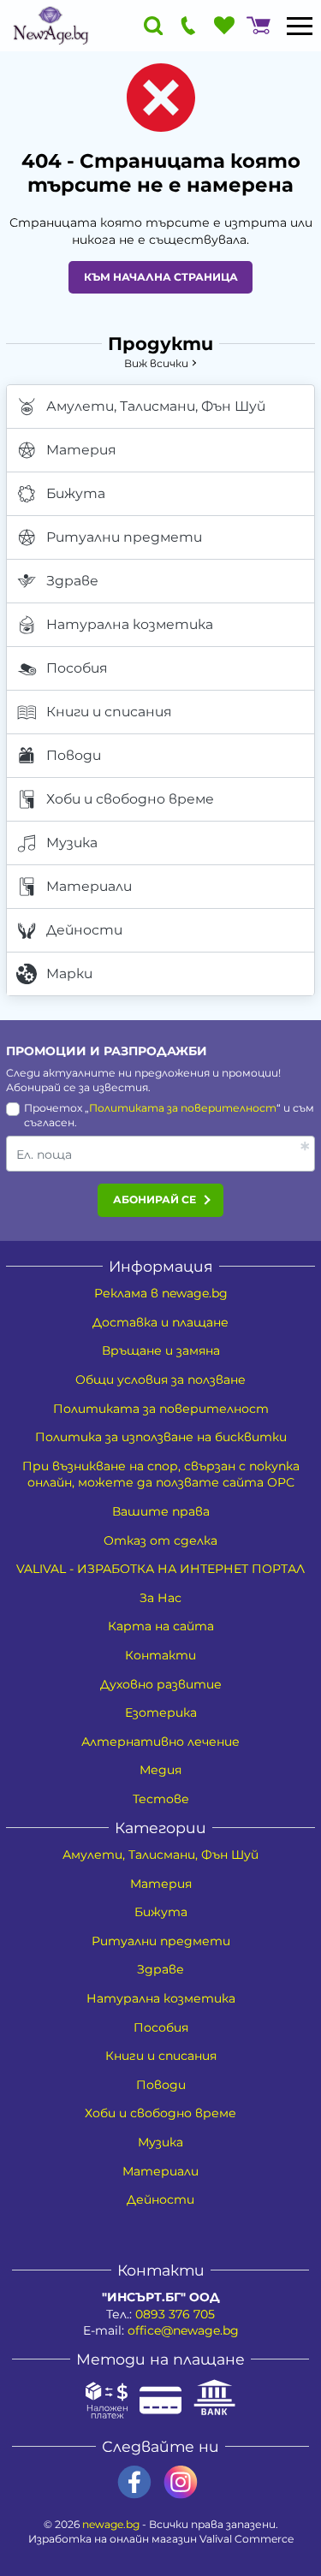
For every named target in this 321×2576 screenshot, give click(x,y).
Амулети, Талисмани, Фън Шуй (156, 406)
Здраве (72, 581)
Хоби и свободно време (130, 799)
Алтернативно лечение (160, 1742)
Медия (160, 1770)
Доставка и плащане (160, 1322)
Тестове (161, 1799)
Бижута (76, 493)
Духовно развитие (161, 1684)
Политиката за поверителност (183, 1108)
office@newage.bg (183, 2330)
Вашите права (161, 1511)
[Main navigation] (300, 26)
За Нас (160, 1598)
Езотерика (161, 1712)
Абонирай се (155, 1199)
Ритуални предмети (124, 537)
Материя (81, 450)
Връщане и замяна (161, 1350)
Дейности (84, 930)
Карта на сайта (161, 1626)
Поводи (74, 755)
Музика (72, 843)
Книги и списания (109, 712)
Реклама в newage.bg (161, 1293)
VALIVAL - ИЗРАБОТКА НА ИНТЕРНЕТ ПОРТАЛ (160, 1569)
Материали (89, 886)
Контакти (160, 1655)
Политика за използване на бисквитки (161, 1437)
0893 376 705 (175, 2314)
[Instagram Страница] (181, 2482)
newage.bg (111, 2524)
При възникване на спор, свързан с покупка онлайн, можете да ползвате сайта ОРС (161, 1475)
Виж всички (156, 363)
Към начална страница (161, 277)
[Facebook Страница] (134, 2482)
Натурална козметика (130, 624)
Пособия (77, 668)
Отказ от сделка (160, 1540)
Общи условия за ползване (160, 1380)
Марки (69, 973)
